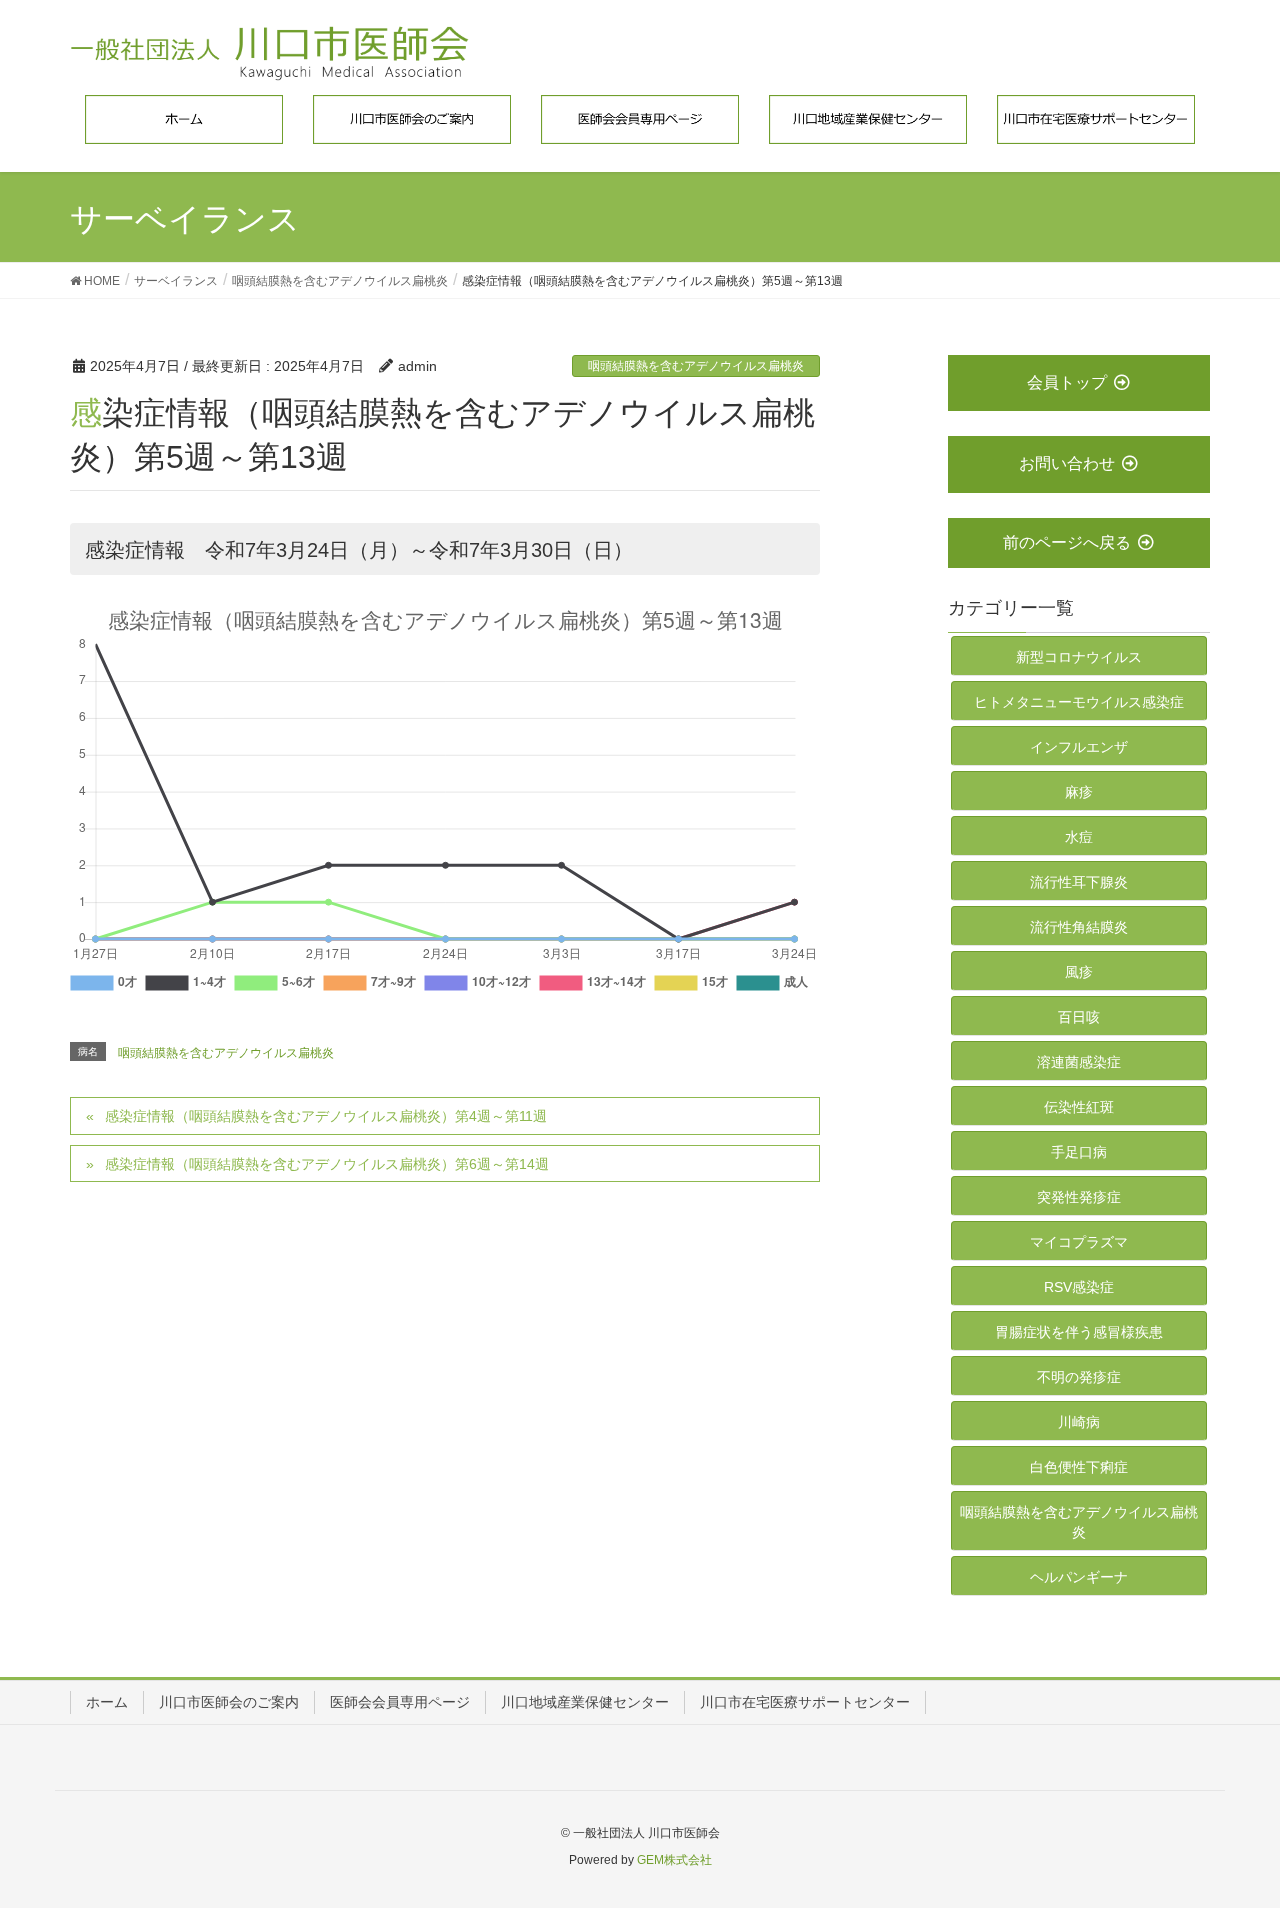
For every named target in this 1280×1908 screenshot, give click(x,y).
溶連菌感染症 (1079, 1062)
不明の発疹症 (1079, 1377)
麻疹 (1079, 792)
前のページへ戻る (1067, 542)
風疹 (1079, 972)
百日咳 (1079, 1017)
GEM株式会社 (674, 1860)
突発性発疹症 (1079, 1197)
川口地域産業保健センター (585, 1702)
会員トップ (1067, 382)
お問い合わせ (1067, 463)
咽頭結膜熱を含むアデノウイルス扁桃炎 (696, 366)
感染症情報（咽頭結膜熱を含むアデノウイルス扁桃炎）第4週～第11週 (326, 1116)
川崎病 (1079, 1422)
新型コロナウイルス (1079, 657)
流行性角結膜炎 (1079, 927)
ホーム (107, 1702)
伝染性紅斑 (1079, 1107)
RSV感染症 (1079, 1287)
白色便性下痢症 (1079, 1467)
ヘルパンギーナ (1079, 1577)
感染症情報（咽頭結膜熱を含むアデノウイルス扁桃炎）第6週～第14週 (327, 1164)
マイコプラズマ (1079, 1242)
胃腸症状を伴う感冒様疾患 (1079, 1332)
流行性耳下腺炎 (1079, 882)
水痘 (1079, 837)
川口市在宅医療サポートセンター (805, 1702)
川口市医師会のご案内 (229, 1702)
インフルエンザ (1079, 747)
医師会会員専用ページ (400, 1702)
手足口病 (1079, 1152)
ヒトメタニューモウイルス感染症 (1079, 702)
